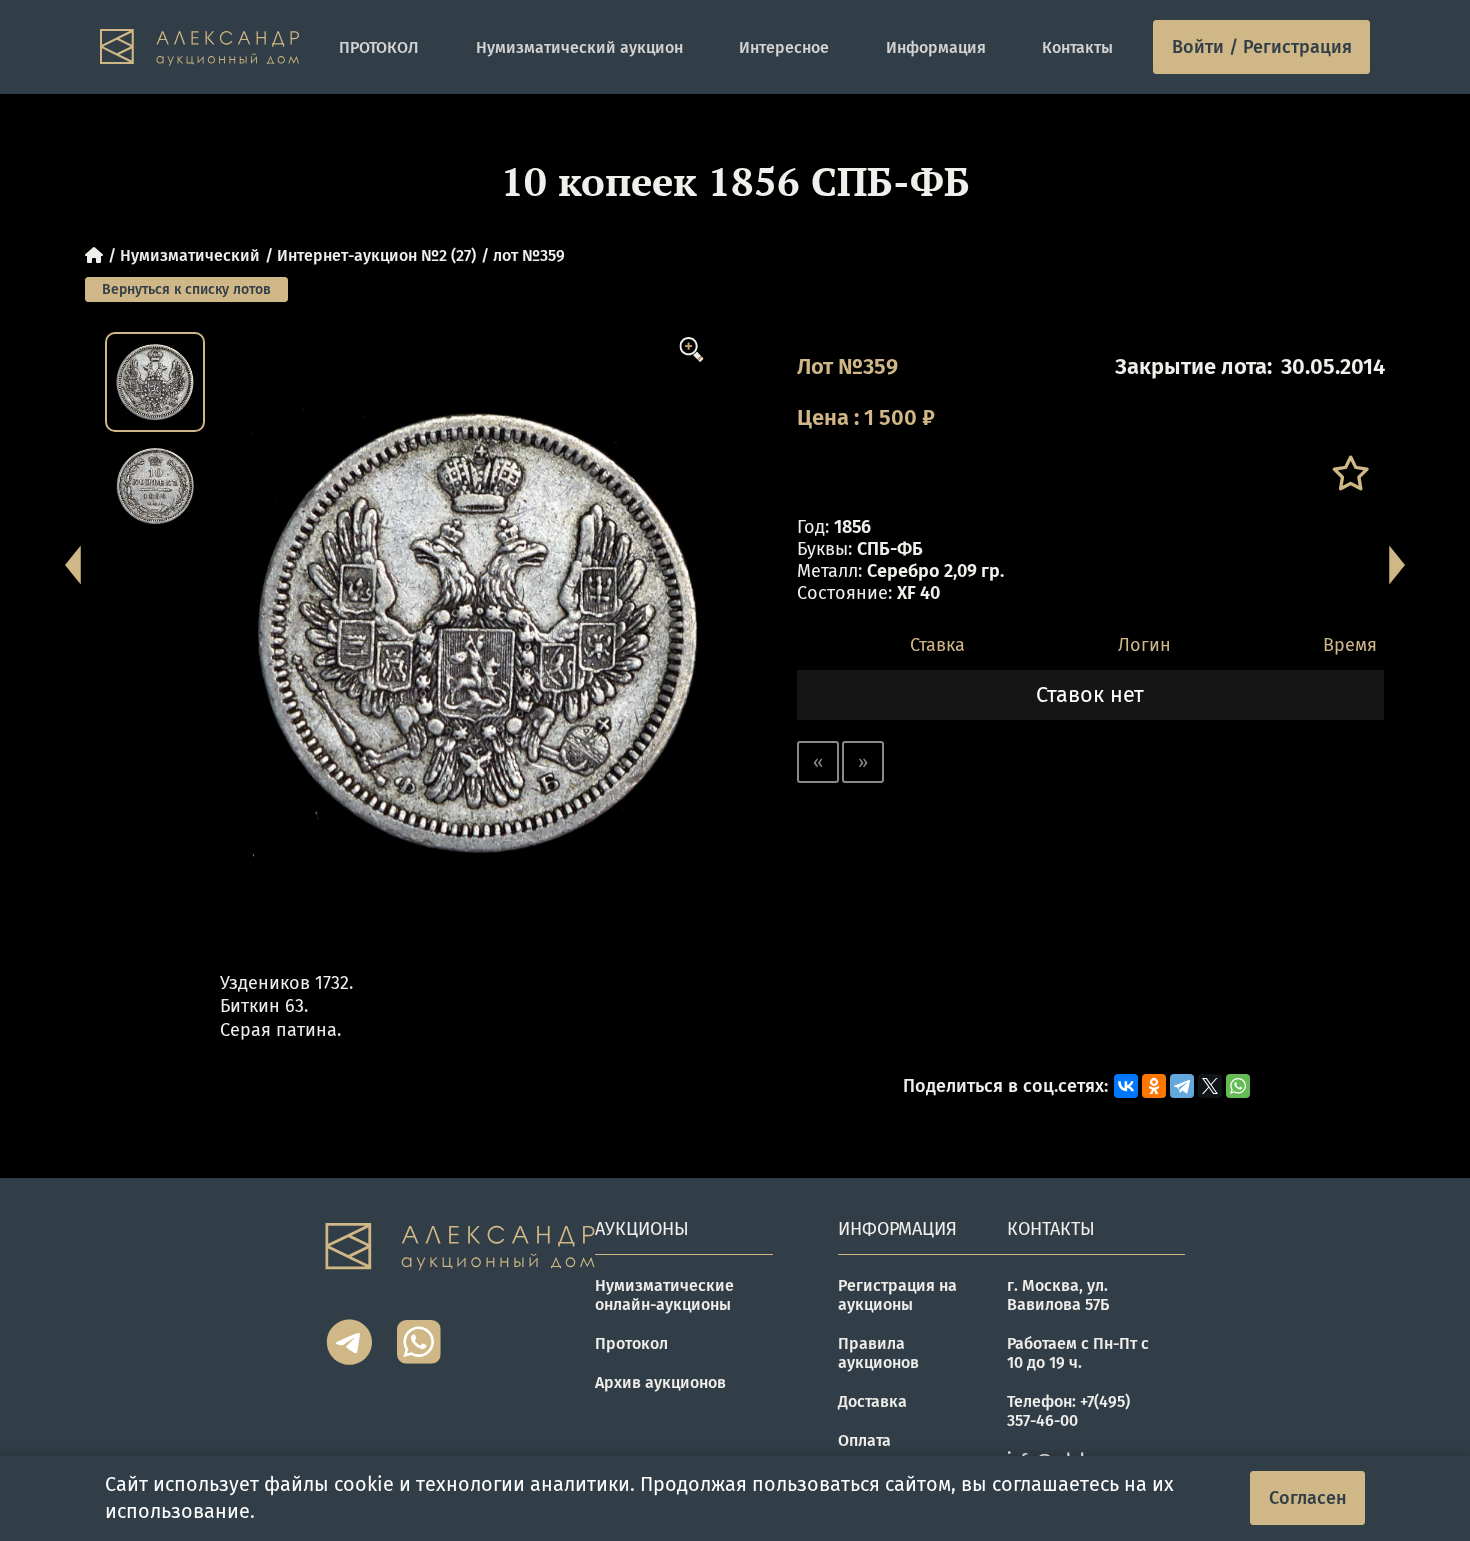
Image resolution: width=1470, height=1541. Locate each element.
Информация (936, 47)
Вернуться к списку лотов (186, 289)
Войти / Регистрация (1262, 47)
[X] (1210, 1086)
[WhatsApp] (1238, 1086)
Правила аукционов (878, 1353)
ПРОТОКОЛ (379, 47)
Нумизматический (190, 255)
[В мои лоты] (1349, 473)
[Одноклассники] (1154, 1086)
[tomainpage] (199, 47)
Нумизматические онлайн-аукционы (664, 1295)
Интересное (784, 47)
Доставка (872, 1401)
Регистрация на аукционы (897, 1295)
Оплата (864, 1440)
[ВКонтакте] (1126, 1086)
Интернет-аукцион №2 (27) (376, 255)
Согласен (1308, 1498)
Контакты (1077, 47)
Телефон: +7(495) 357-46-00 (1068, 1411)
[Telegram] (1182, 1086)
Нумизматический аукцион (579, 47)
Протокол (631, 1343)
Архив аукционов (660, 1382)
